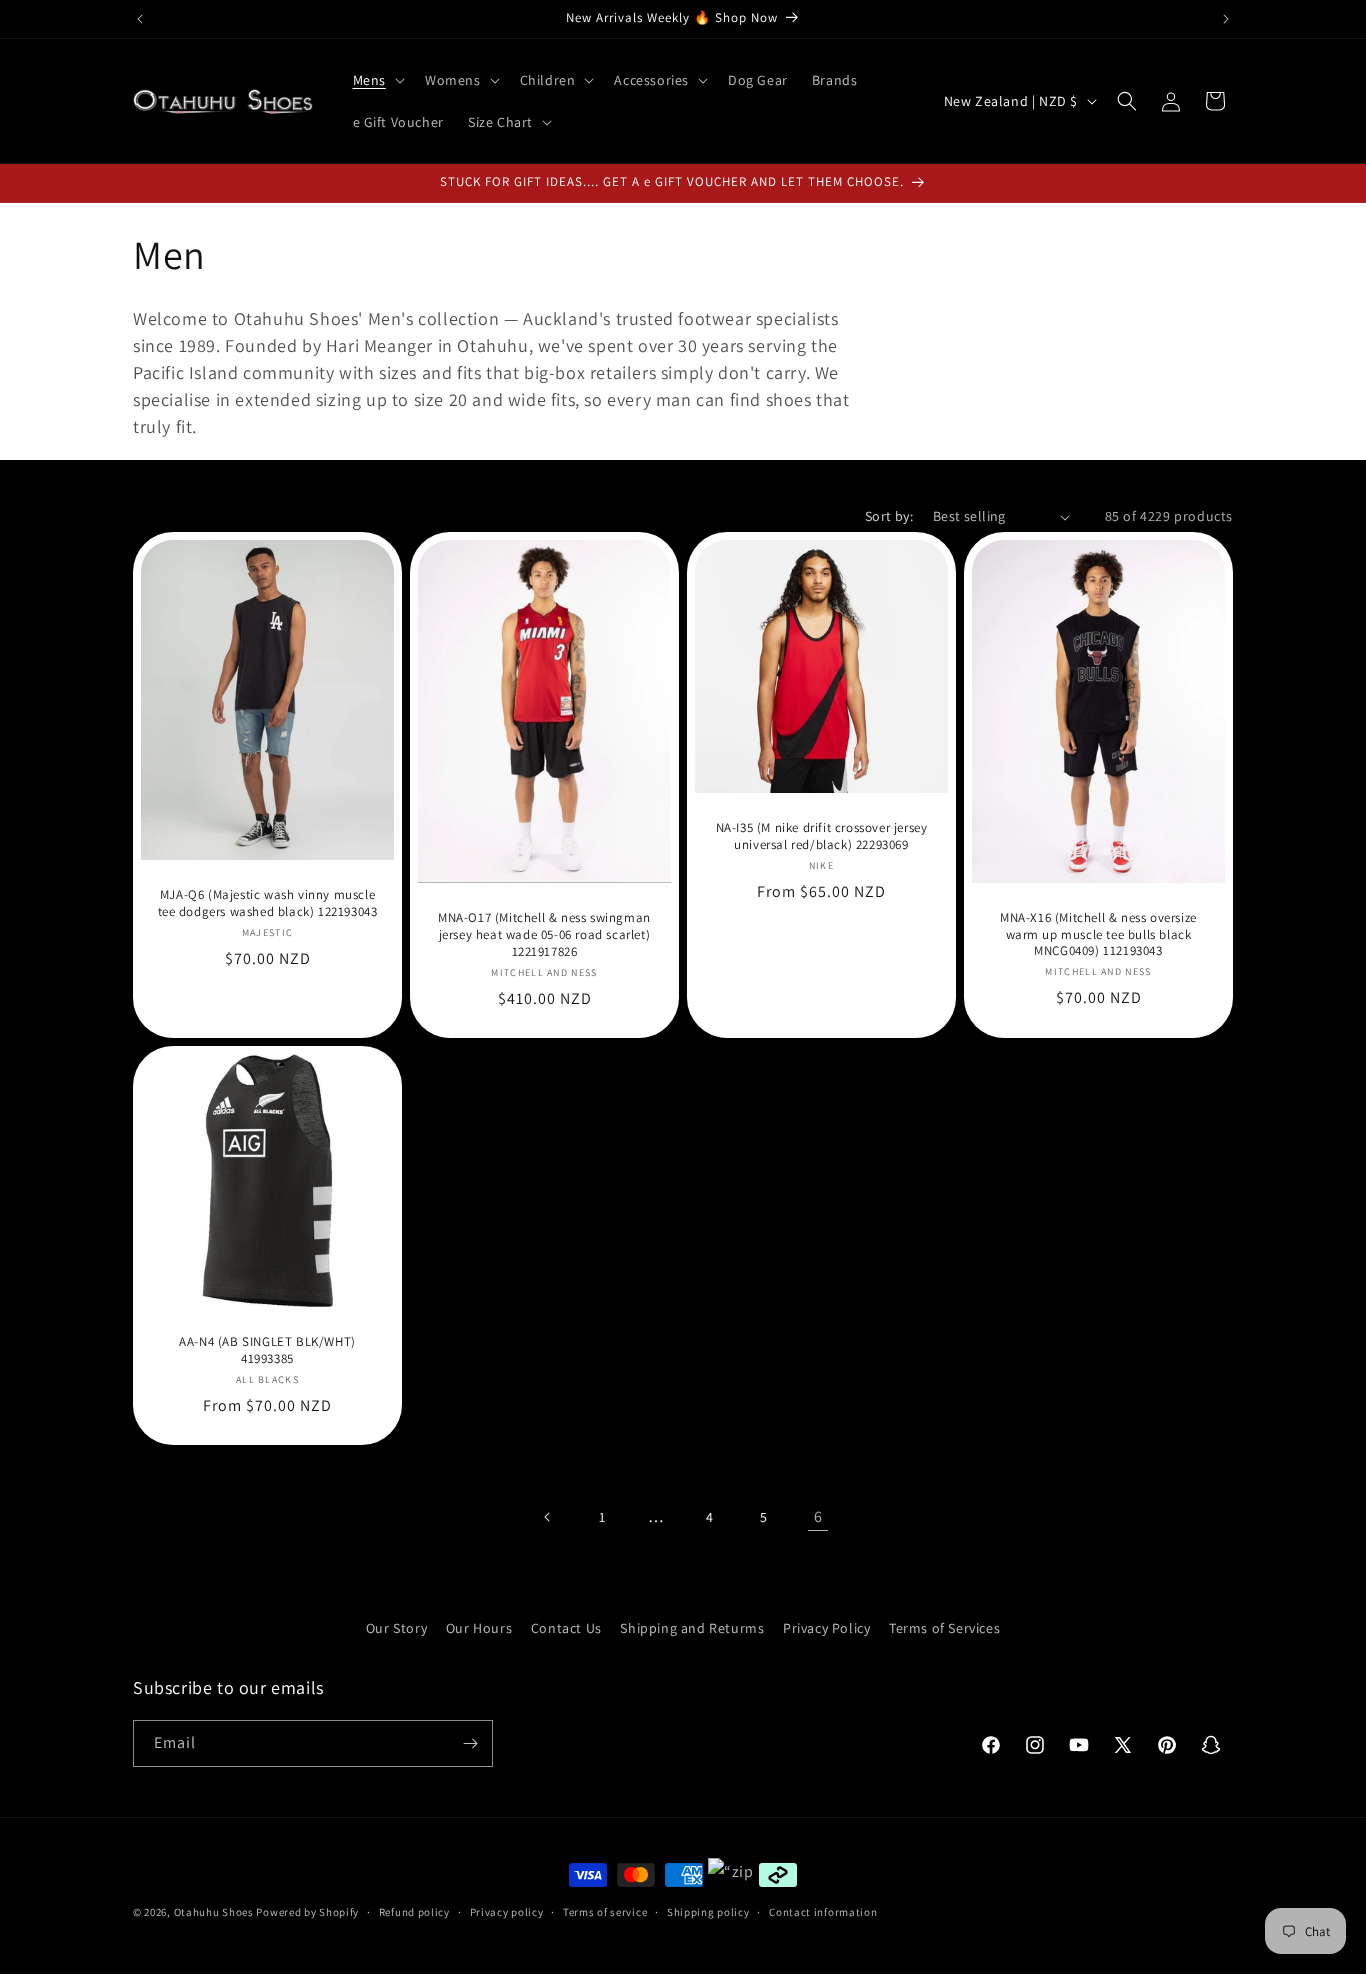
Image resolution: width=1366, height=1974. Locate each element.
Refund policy (414, 1912)
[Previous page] (548, 1517)
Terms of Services (944, 1628)
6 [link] (818, 1516)
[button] (377, 80)
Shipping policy (708, 1912)
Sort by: (889, 516)
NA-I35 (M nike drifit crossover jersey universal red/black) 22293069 (822, 836)
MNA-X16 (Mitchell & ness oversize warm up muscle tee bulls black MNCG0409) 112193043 (1098, 935)
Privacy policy (507, 1912)
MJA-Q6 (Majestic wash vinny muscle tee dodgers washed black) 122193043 (268, 904)
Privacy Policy (826, 1628)
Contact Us (566, 1628)
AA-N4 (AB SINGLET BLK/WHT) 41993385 (267, 1350)
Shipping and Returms (692, 1628)
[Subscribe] (470, 1743)
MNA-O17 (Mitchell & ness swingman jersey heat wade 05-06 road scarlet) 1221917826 (544, 936)
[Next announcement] (1226, 19)
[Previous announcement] (140, 19)
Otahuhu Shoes (214, 1912)
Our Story (396, 1628)
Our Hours (479, 1628)
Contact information (823, 1912)
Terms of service (605, 1912)
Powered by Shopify (307, 1912)
